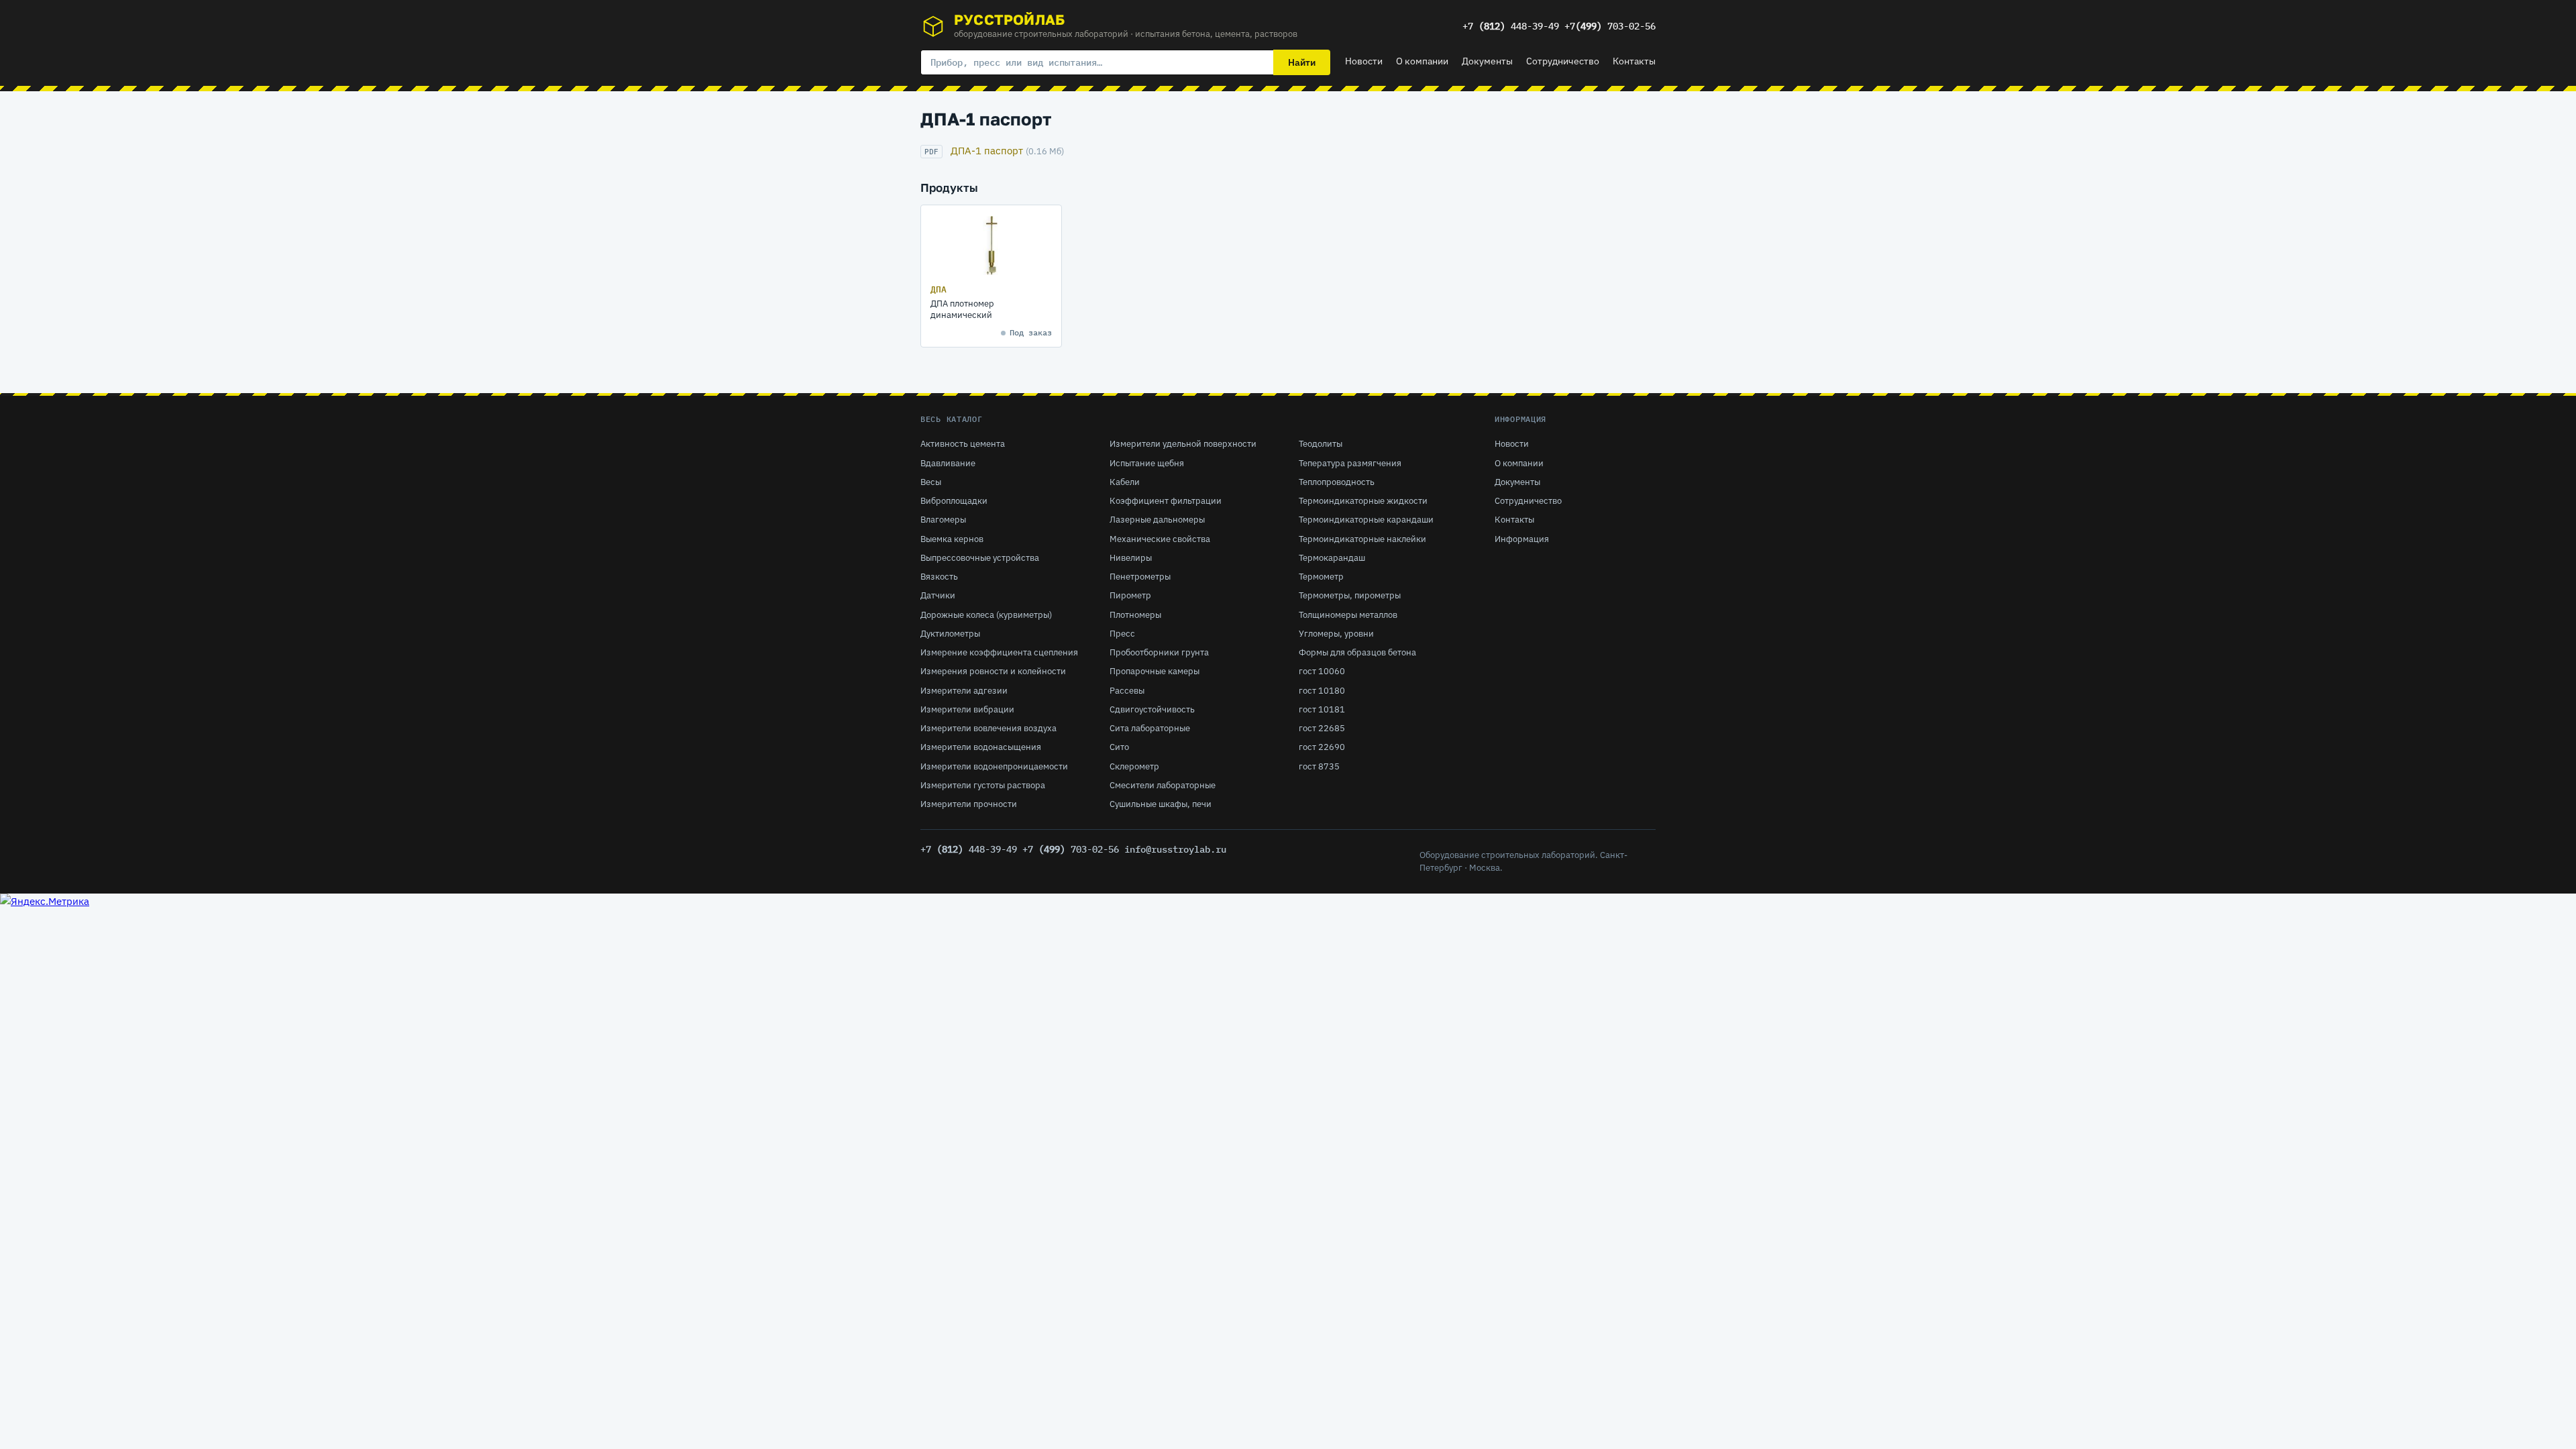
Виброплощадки (954, 501)
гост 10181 (1322, 709)
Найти (1302, 62)
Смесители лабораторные (1163, 785)
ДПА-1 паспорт (987, 151)
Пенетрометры (1140, 577)
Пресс (1122, 634)
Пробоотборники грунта (1159, 652)
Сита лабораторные (1150, 728)
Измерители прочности (969, 804)
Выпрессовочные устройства (980, 558)
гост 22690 (1322, 747)
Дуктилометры (950, 634)
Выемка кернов (952, 539)
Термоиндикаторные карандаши (1366, 520)
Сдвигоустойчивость (1152, 709)
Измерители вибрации (967, 709)
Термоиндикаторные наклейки (1362, 539)
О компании (1422, 61)
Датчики (938, 595)
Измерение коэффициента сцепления (999, 652)
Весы (931, 482)
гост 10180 (1322, 691)
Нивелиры (1131, 558)
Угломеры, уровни (1336, 634)
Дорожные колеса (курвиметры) (986, 615)
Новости (1364, 61)
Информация (1522, 539)
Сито (1119, 747)
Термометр (1321, 577)
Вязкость (939, 577)
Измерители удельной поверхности (1183, 444)
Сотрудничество (1563, 61)
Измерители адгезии (964, 691)
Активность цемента (963, 444)
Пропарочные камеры (1155, 671)
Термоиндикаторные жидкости (1363, 501)
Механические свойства (1160, 539)
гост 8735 (1319, 766)
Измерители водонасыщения (981, 747)
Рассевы (1127, 691)
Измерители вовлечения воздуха (988, 728)
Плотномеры (1135, 615)
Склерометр (1134, 766)
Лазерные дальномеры (1157, 520)
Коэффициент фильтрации (1166, 501)
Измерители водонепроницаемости (994, 766)
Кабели (1125, 482)
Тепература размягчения (1350, 463)
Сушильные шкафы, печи (1161, 804)
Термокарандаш (1332, 558)
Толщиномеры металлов (1348, 615)
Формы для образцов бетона (1357, 652)
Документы (1487, 61)
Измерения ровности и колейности (993, 671)
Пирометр (1130, 595)
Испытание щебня (1147, 463)
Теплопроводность (1337, 482)
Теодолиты (1321, 444)
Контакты (1634, 61)
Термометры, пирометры (1350, 595)
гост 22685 (1322, 728)
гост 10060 (1322, 671)
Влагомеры (943, 520)
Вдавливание (948, 463)
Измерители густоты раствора (983, 785)
